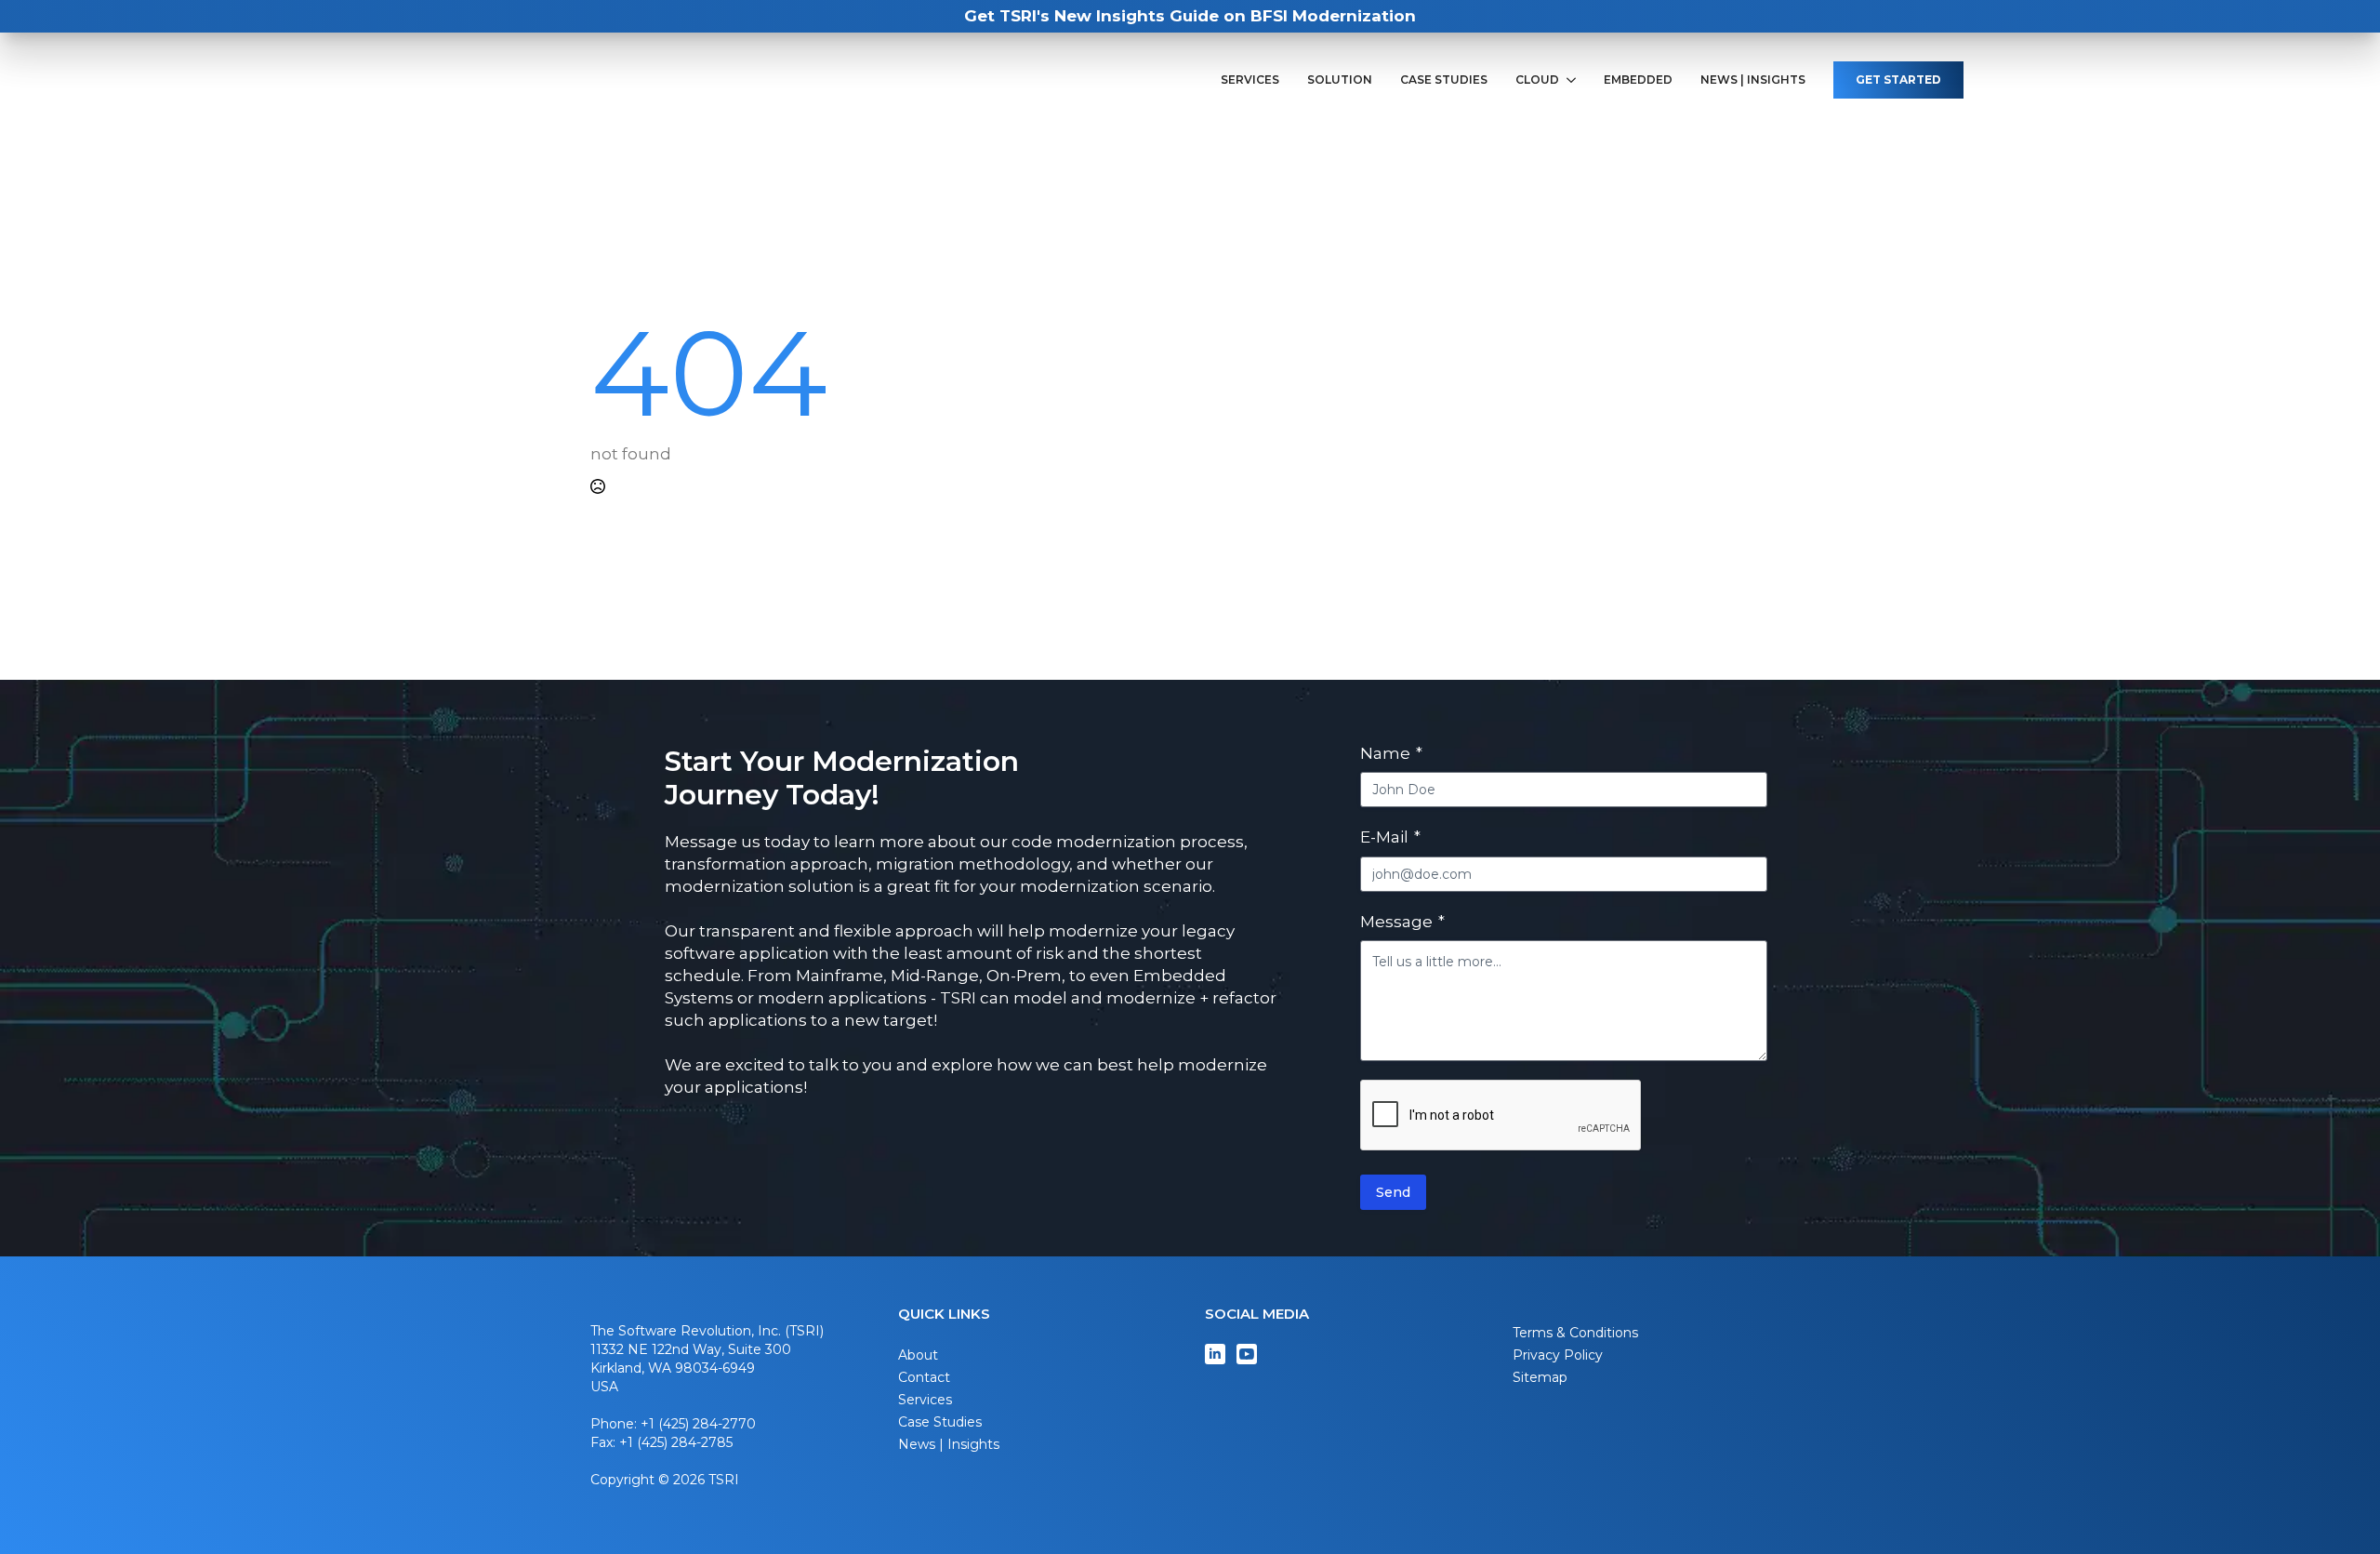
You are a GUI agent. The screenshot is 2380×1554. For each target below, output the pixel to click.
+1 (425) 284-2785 (676, 1442)
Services (1250, 80)
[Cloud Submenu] (1574, 80)
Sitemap (1540, 1377)
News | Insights (1753, 80)
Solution (1340, 80)
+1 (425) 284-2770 (698, 1424)
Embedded (1638, 80)
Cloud (1537, 80)
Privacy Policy (1558, 1355)
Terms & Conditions (1575, 1333)
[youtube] (1247, 1354)
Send (1393, 1192)
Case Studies (1444, 80)
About (918, 1355)
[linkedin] (1215, 1354)
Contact (924, 1377)
